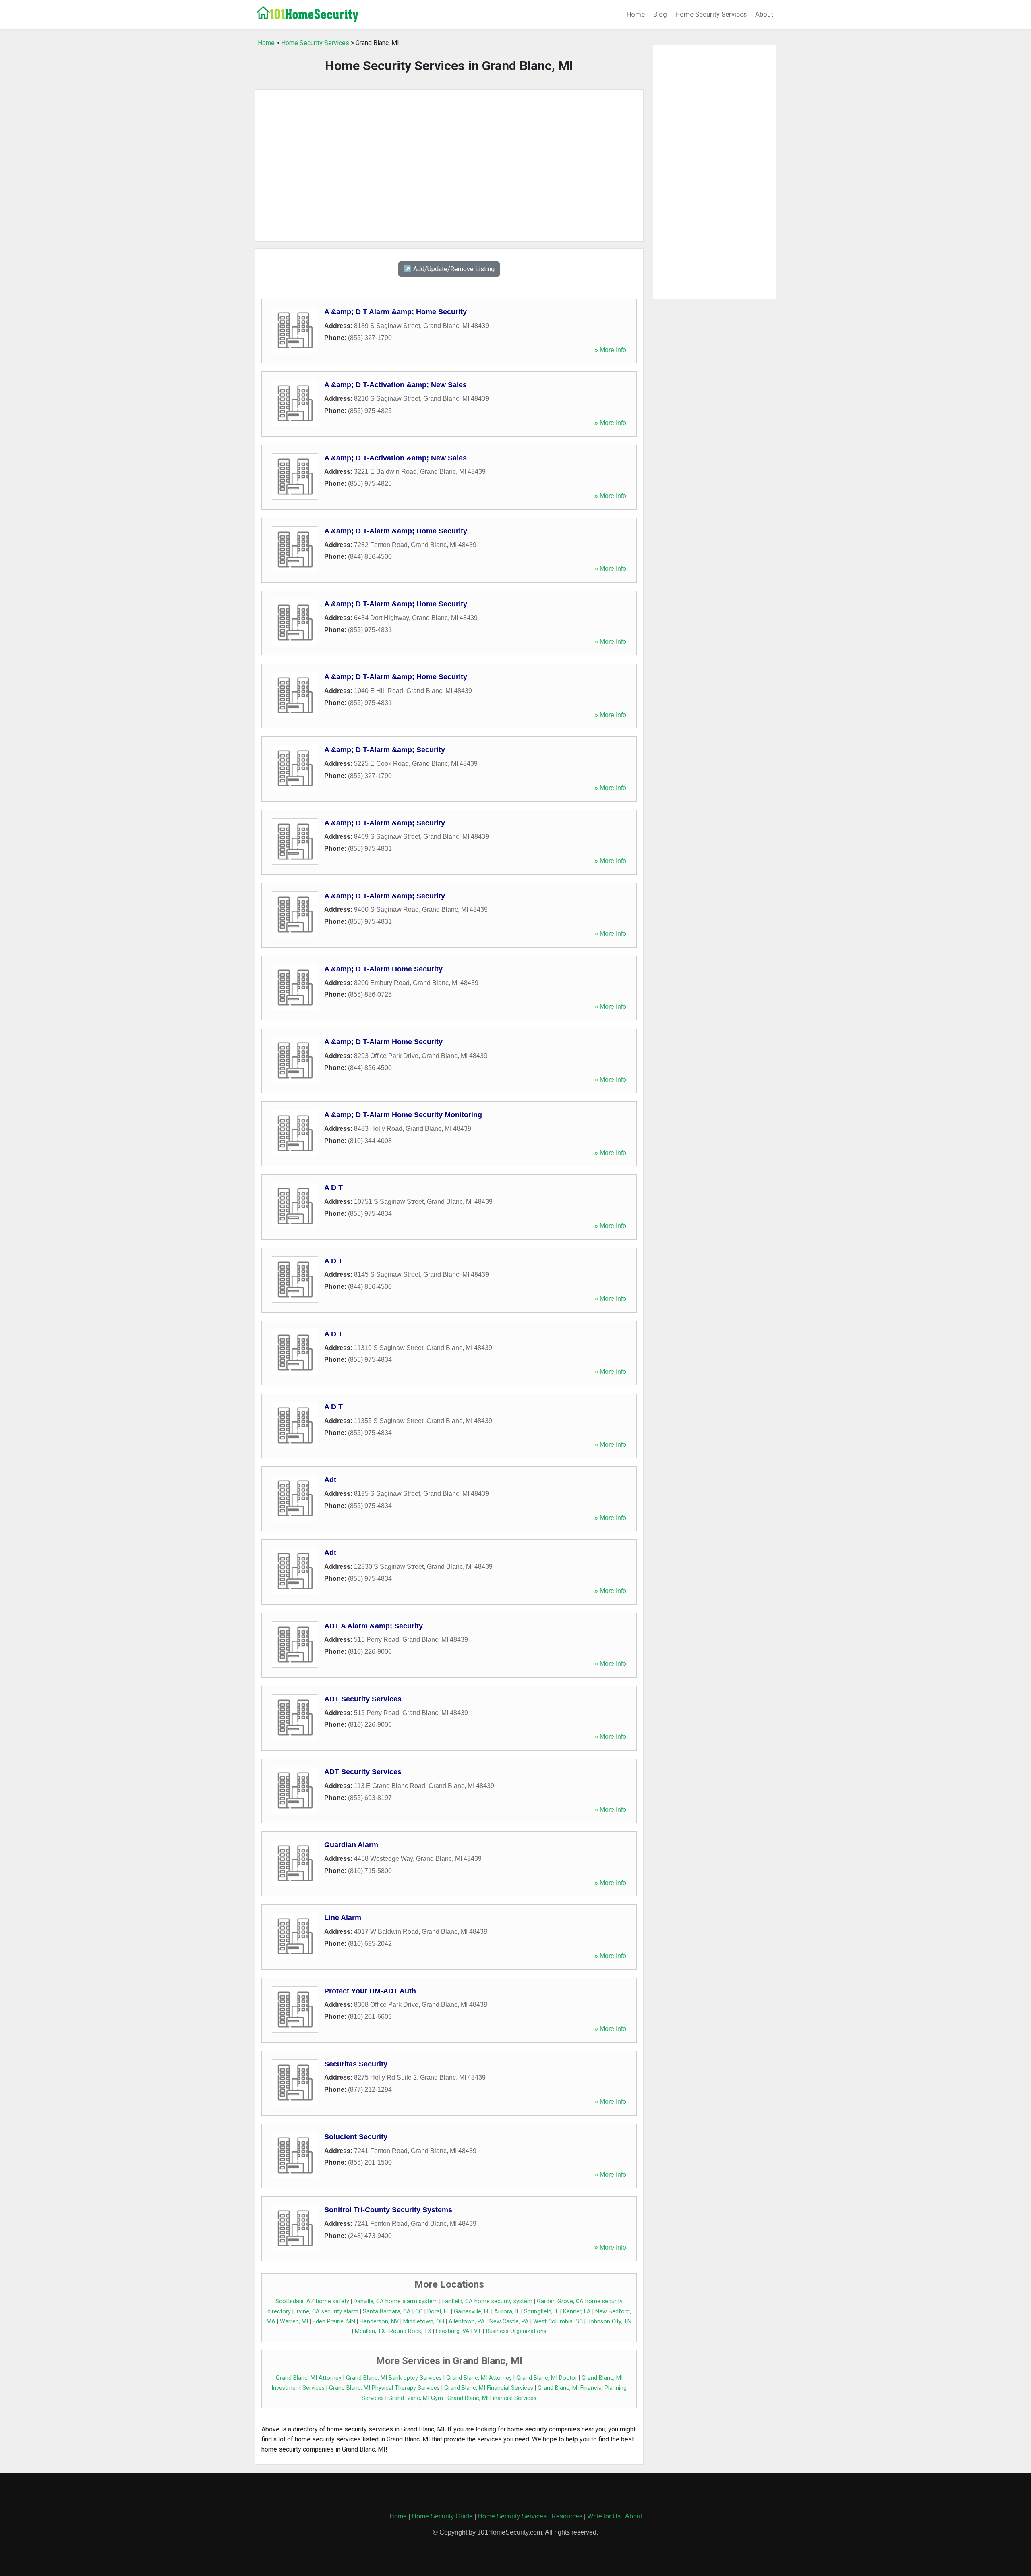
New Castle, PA (509, 2322)
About (764, 14)
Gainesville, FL (472, 2312)
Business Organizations (516, 2331)
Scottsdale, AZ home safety (312, 2301)
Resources (567, 2516)
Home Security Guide (442, 2516)
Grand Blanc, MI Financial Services (489, 2388)
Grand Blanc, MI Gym (416, 2398)
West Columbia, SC (558, 2322)
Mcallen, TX (370, 2331)
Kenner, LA (577, 2312)
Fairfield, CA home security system (487, 2301)
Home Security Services (711, 14)
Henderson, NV (379, 2322)
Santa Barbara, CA (387, 2312)
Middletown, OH (424, 2322)
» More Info (610, 350)
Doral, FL (438, 2312)
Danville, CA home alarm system (396, 2301)
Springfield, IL (541, 2312)
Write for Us (604, 2516)
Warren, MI (294, 2322)
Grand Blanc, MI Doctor (547, 2378)
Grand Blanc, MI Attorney (309, 2378)
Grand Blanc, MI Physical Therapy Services (384, 2388)
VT (478, 2331)
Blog (660, 14)
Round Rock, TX (410, 2331)
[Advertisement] (449, 166)
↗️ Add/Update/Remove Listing (449, 269)
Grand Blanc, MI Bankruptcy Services (394, 2378)
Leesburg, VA (453, 2331)
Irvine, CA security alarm (327, 2312)
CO (419, 2312)
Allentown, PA (467, 2322)
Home (636, 14)
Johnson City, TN (609, 2322)
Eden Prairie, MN (334, 2322)
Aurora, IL (507, 2312)
